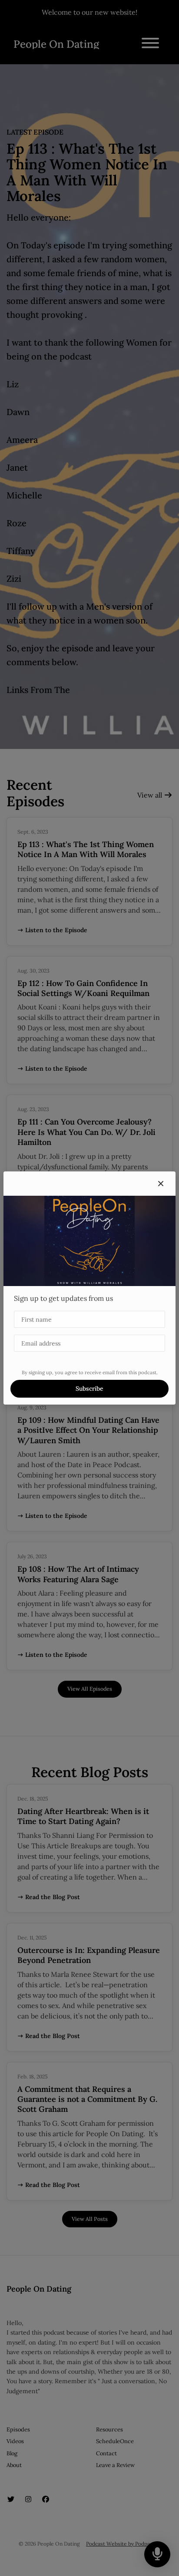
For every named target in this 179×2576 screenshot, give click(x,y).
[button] (161, 1184)
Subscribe (89, 1389)
